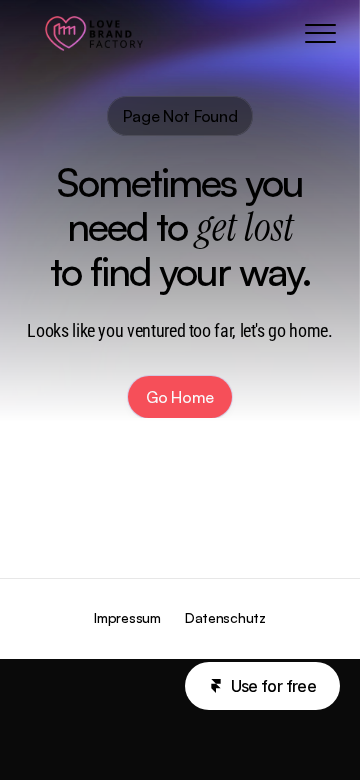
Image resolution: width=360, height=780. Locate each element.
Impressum (127, 617)
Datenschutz (225, 617)
